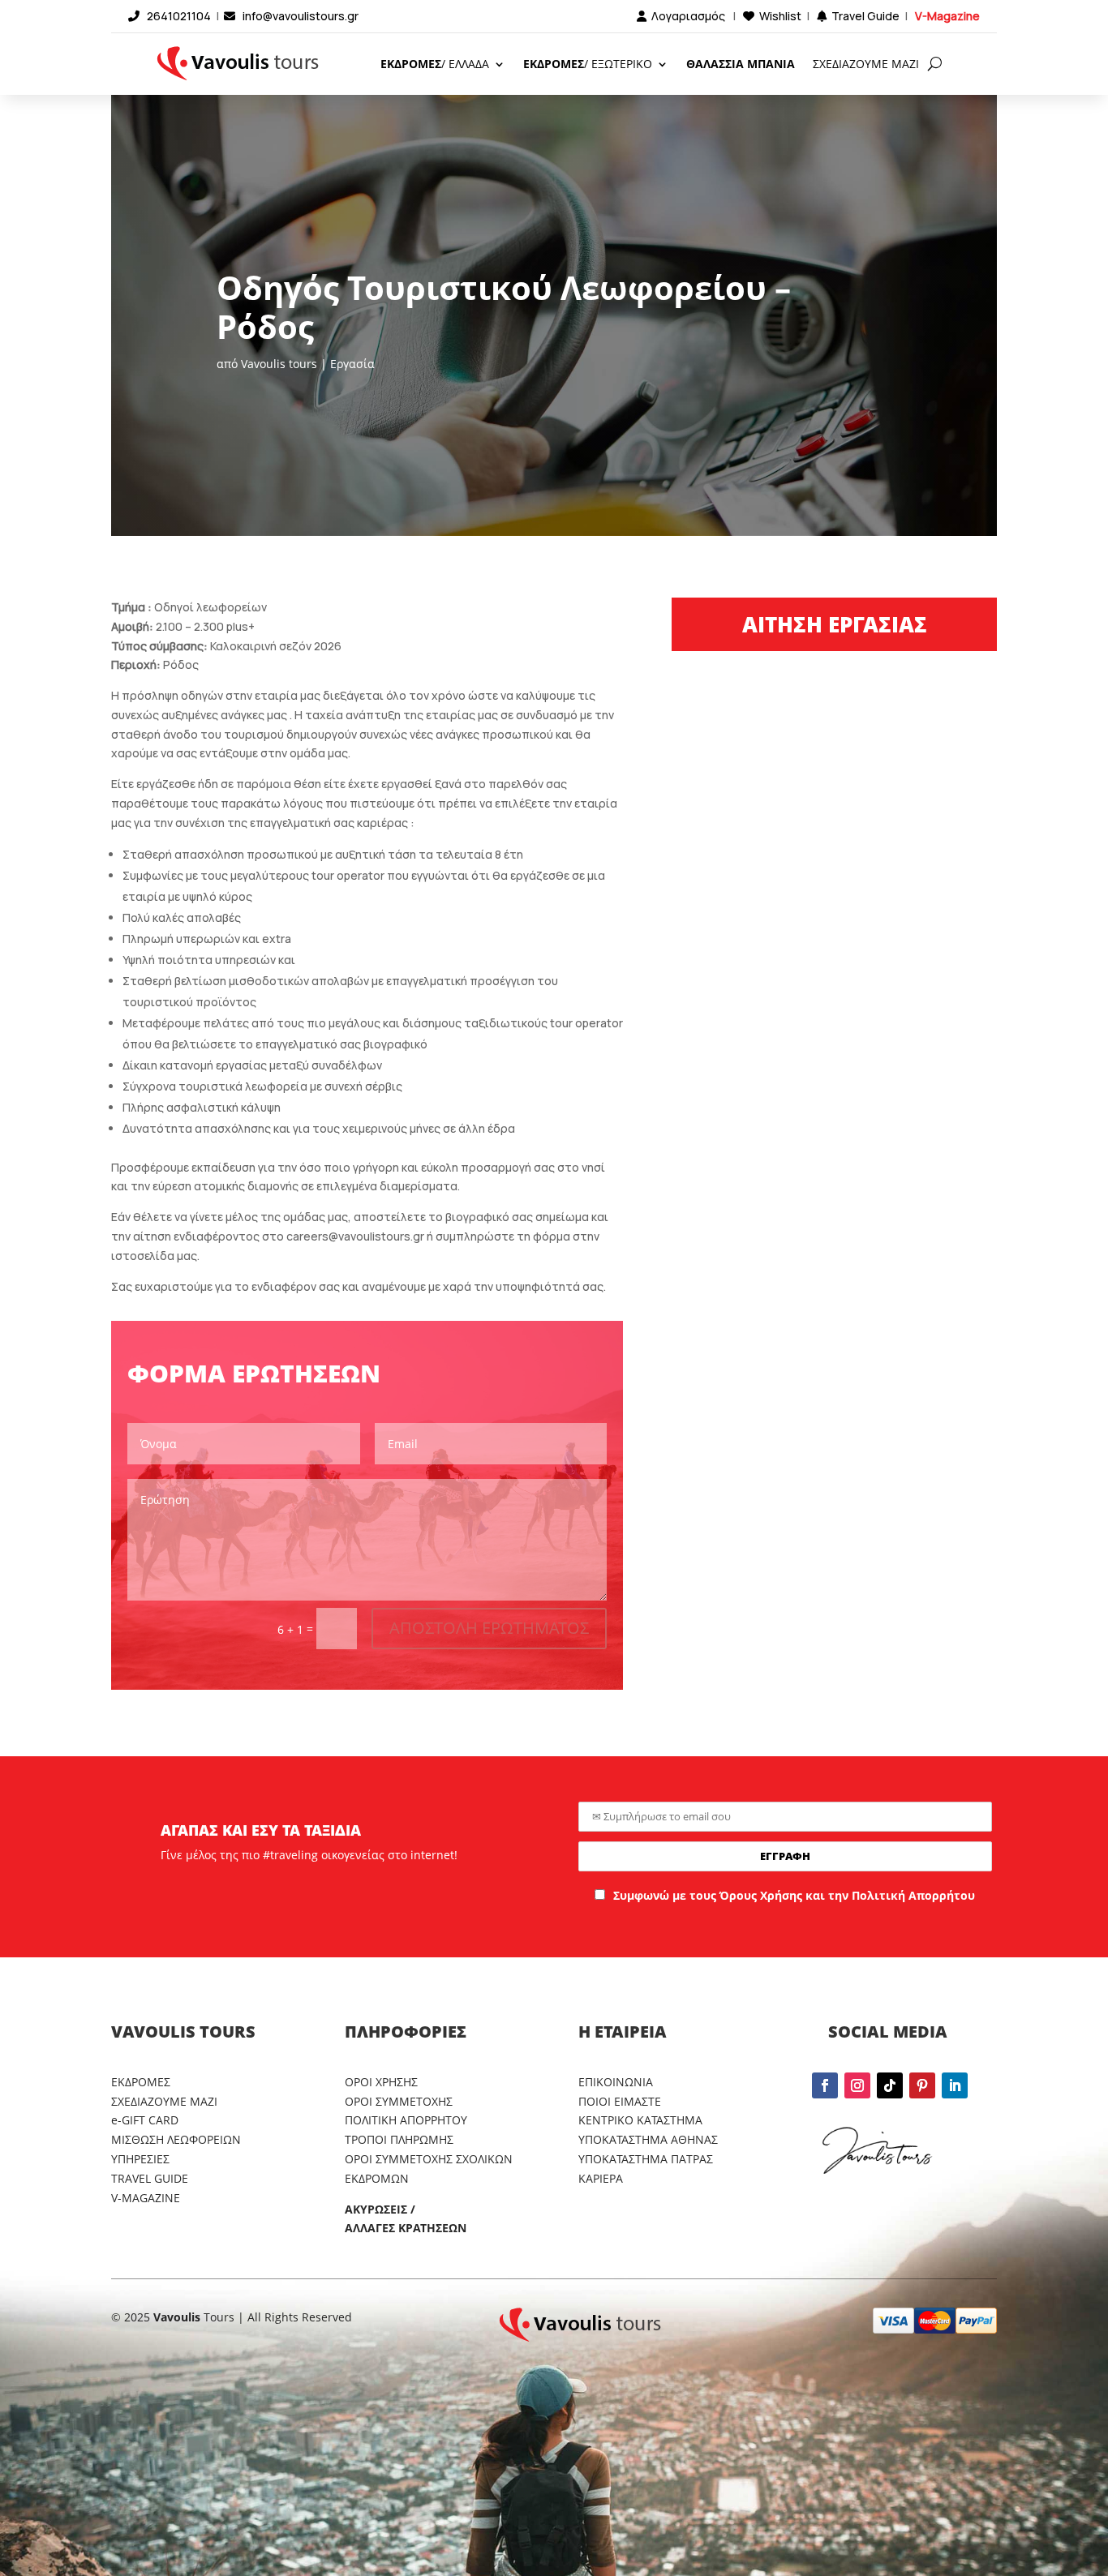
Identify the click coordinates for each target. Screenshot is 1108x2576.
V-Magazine (947, 16)
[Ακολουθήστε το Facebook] (825, 2085)
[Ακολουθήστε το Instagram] (857, 2085)
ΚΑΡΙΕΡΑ (601, 2178)
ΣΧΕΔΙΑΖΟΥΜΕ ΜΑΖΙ (866, 64)
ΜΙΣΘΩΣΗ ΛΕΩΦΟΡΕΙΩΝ (176, 2139)
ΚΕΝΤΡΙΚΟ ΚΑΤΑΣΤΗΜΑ (640, 2120)
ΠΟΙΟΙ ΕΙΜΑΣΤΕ (620, 2101)
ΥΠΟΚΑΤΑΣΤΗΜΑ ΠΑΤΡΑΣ (646, 2159)
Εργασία (352, 364)
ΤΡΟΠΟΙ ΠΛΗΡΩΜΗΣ (399, 2139)
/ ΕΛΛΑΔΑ (435, 64)
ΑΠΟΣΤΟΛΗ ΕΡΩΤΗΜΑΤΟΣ (489, 1628)
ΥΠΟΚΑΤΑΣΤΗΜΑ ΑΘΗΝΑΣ (648, 2139)
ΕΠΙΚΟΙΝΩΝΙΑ (616, 2082)
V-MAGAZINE (146, 2198)
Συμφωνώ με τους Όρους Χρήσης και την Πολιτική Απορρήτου (794, 1895)
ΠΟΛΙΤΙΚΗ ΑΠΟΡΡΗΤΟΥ (406, 2120)
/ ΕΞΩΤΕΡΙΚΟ (588, 64)
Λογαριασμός (688, 16)
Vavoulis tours (279, 364)
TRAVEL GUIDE (150, 2178)
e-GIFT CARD (145, 2120)
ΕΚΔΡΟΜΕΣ (141, 2082)
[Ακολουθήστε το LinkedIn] (955, 2085)
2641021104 (179, 16)
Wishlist (780, 16)
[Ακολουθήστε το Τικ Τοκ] (890, 2085)
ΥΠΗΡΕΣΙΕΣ (140, 2159)
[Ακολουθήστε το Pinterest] (922, 2085)
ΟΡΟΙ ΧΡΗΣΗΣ (381, 2082)
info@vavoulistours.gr (301, 16)
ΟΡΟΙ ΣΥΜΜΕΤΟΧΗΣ (399, 2101)
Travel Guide (865, 16)
